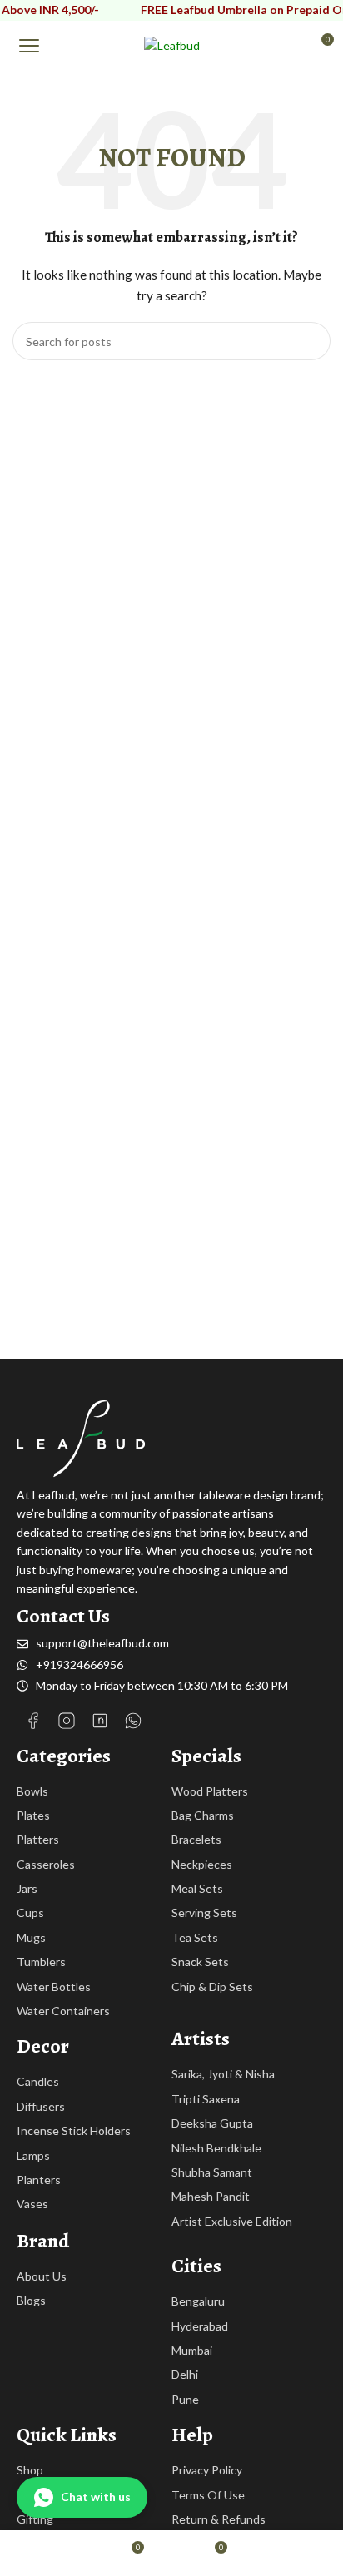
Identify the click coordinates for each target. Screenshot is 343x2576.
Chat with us (96, 2497)
